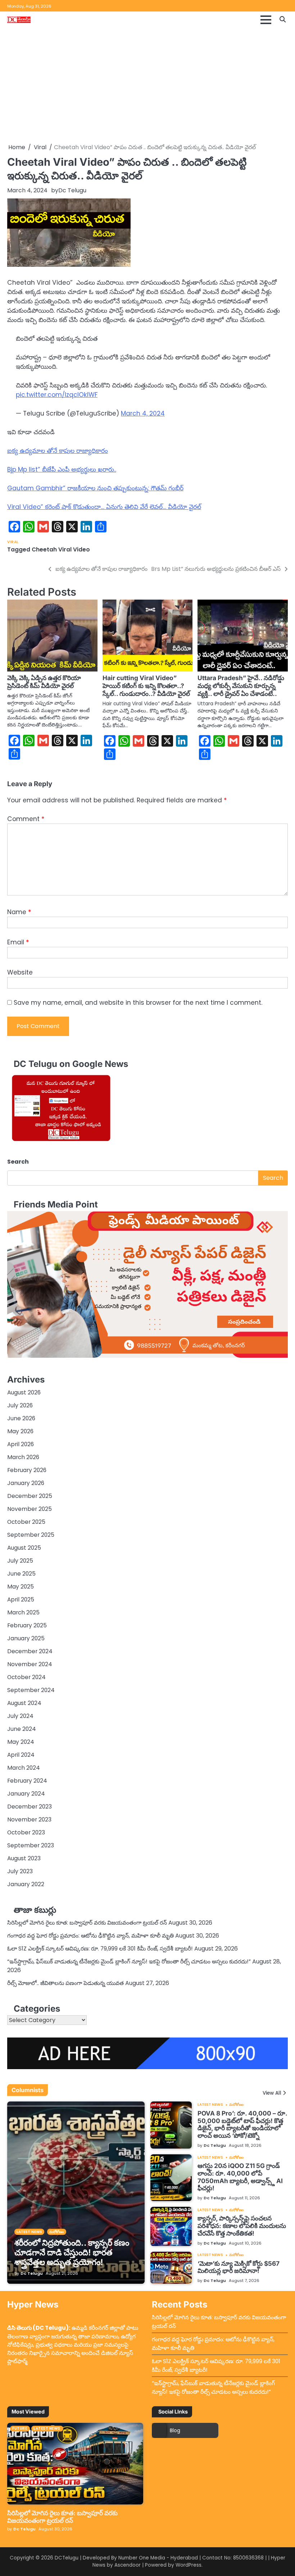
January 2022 (26, 1884)
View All (272, 2093)
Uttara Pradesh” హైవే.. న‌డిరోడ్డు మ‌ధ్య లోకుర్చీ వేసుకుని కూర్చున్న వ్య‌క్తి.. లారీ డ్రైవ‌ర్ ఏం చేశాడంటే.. (241, 686)
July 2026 (20, 1405)
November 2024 (30, 1664)
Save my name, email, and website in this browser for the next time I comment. (138, 1003)
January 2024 (26, 1794)
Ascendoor (128, 2565)
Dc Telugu (72, 190)
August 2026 (24, 1392)
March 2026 (23, 1457)
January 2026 (26, 1483)
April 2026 (21, 1444)
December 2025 (30, 1496)
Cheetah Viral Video (61, 549)
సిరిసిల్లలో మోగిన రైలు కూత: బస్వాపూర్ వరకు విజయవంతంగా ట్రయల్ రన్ (87, 1923)
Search (18, 1162)
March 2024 (24, 1768)
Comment (26, 819)
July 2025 (20, 1561)
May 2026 (20, 1431)
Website (20, 972)
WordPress (189, 2565)
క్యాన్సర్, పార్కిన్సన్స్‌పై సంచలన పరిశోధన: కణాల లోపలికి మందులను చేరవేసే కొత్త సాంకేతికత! (242, 2226)
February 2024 (27, 1781)
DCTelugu (67, 2558)
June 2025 (21, 1574)
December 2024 (30, 1651)
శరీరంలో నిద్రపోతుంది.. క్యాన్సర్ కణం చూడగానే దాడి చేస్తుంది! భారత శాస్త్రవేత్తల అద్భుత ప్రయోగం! (72, 2252)
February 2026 (27, 1470)
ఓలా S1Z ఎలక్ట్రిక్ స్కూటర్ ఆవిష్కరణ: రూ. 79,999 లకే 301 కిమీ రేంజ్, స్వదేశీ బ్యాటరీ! (100, 1949)
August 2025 (24, 1548)
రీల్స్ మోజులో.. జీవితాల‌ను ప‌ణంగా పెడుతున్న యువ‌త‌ (65, 1983)
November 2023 (29, 1819)
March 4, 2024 (143, 413)
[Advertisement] (147, 86)
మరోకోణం (56, 2232)
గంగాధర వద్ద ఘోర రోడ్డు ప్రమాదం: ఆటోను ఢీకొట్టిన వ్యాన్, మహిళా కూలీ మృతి (90, 1936)
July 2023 (20, 1871)
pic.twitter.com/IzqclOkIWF (57, 395)
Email (18, 942)
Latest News (29, 2232)
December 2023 (29, 1807)
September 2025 (31, 1535)
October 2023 (26, 1832)
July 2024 (20, 1716)
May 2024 (21, 1742)
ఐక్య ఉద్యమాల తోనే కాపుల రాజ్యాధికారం (58, 451)
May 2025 (21, 1587)
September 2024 (31, 1690)
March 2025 (23, 1612)
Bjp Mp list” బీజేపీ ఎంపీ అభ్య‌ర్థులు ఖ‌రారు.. (62, 469)
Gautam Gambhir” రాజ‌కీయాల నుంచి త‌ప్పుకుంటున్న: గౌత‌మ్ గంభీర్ (95, 488)
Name (19, 912)
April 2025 (21, 1599)
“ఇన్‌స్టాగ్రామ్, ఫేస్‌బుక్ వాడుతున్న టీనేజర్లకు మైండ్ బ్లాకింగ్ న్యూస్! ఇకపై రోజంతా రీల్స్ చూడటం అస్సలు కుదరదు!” (129, 1961)
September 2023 (31, 1845)
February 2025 (27, 1625)
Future (20, 2428)
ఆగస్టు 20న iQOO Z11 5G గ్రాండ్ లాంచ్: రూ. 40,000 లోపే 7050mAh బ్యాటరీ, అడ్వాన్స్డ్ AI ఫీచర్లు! (240, 2177)
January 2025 (26, 1638)
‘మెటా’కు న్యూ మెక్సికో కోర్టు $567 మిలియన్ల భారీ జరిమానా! (239, 2267)
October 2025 (26, 1522)
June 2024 (22, 1729)
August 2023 (24, 1858)
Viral (13, 542)
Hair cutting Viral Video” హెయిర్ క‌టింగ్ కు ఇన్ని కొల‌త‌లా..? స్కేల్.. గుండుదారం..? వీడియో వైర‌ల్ (146, 686)
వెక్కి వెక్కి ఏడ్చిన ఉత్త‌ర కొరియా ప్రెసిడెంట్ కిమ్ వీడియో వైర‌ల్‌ (44, 682)
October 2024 (26, 1677)
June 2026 (21, 1418)
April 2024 (21, 1755)
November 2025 (29, 1509)
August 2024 (24, 1703)
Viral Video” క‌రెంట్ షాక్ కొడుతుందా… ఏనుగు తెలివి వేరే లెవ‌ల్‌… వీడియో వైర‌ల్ (104, 507)
